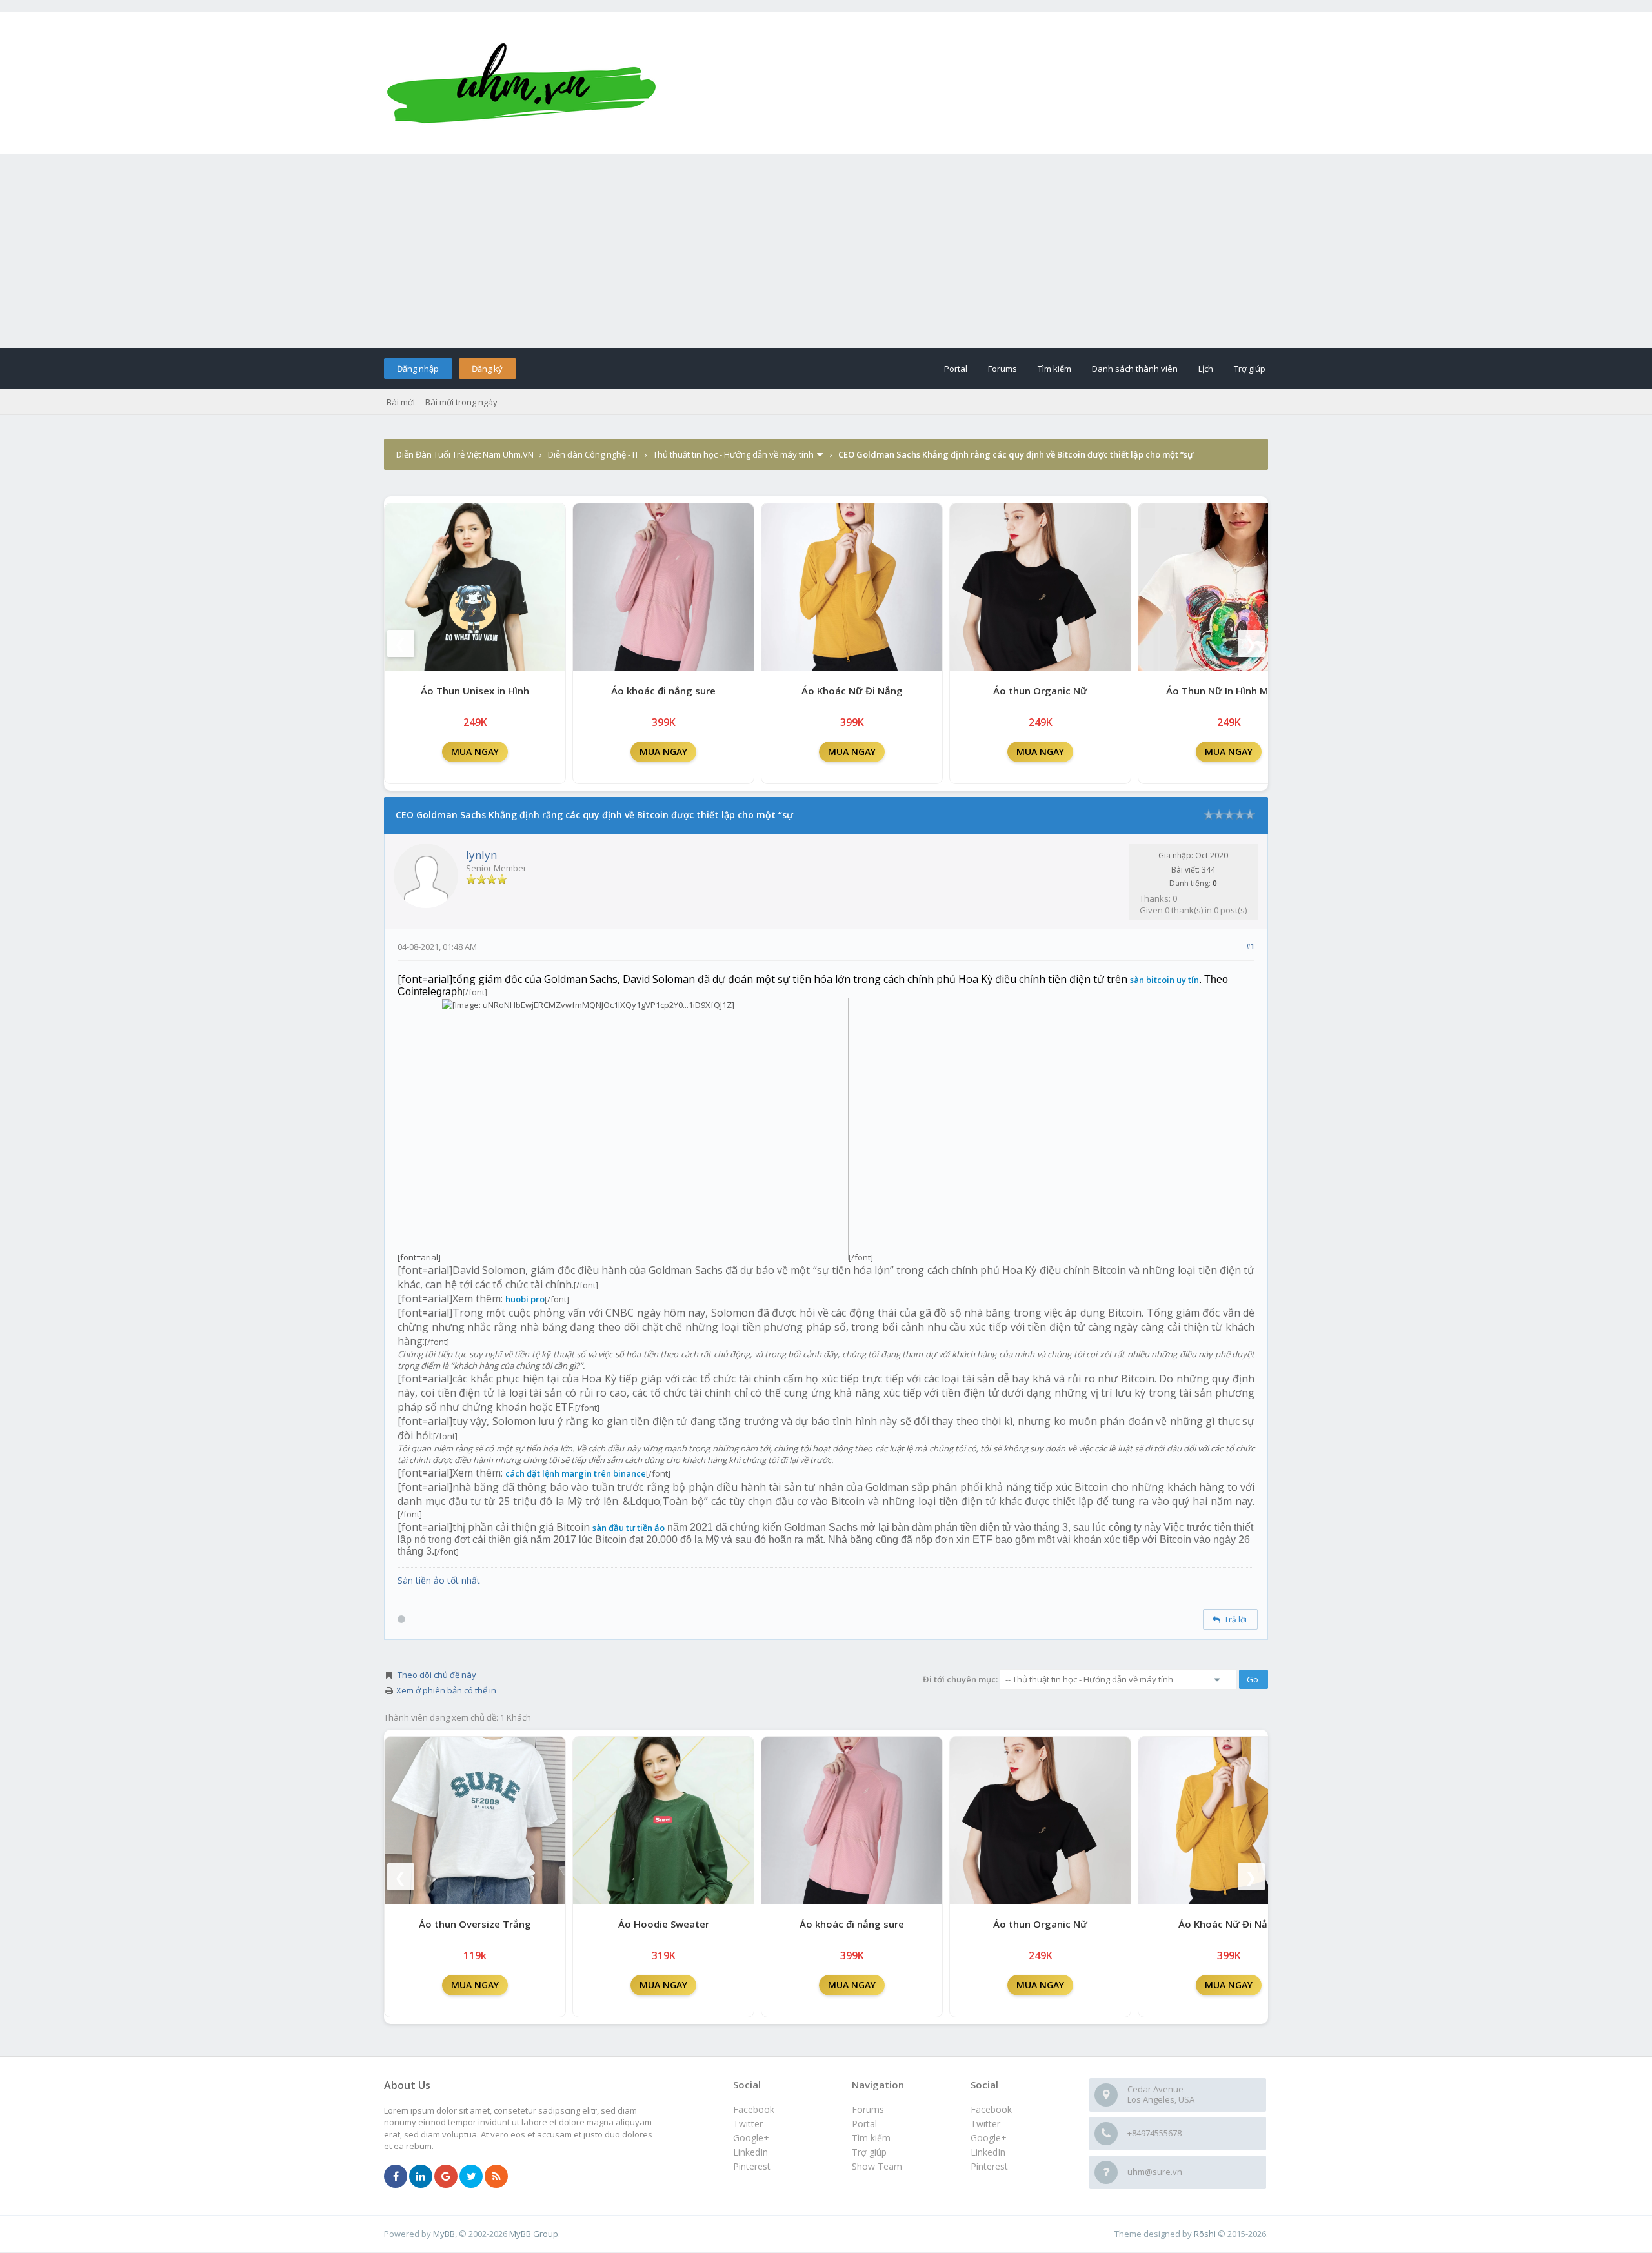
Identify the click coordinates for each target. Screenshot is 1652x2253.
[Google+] (446, 2177)
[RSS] (496, 2177)
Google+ (989, 2138)
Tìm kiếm (1054, 369)
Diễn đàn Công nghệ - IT (593, 454)
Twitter (985, 2124)
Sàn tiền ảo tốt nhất (439, 1580)
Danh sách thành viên (1135, 369)
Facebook (991, 2109)
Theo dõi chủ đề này (437, 1675)
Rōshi (1205, 2234)
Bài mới (401, 402)
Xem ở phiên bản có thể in (446, 1690)
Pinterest (989, 2166)
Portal (956, 369)
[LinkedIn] (421, 2177)
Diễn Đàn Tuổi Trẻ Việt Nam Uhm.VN (465, 454)
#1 (1250, 946)
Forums (1002, 369)
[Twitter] (471, 2177)
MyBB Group (534, 2234)
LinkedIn (988, 2152)
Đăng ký (487, 369)
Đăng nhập (418, 369)
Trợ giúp (1250, 369)
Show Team (877, 2166)
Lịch (1206, 369)
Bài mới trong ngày (461, 402)
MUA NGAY (475, 752)
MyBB (444, 2234)
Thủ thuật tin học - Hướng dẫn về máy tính (733, 454)
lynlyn (481, 855)
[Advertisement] (826, 251)
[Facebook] (396, 2177)
